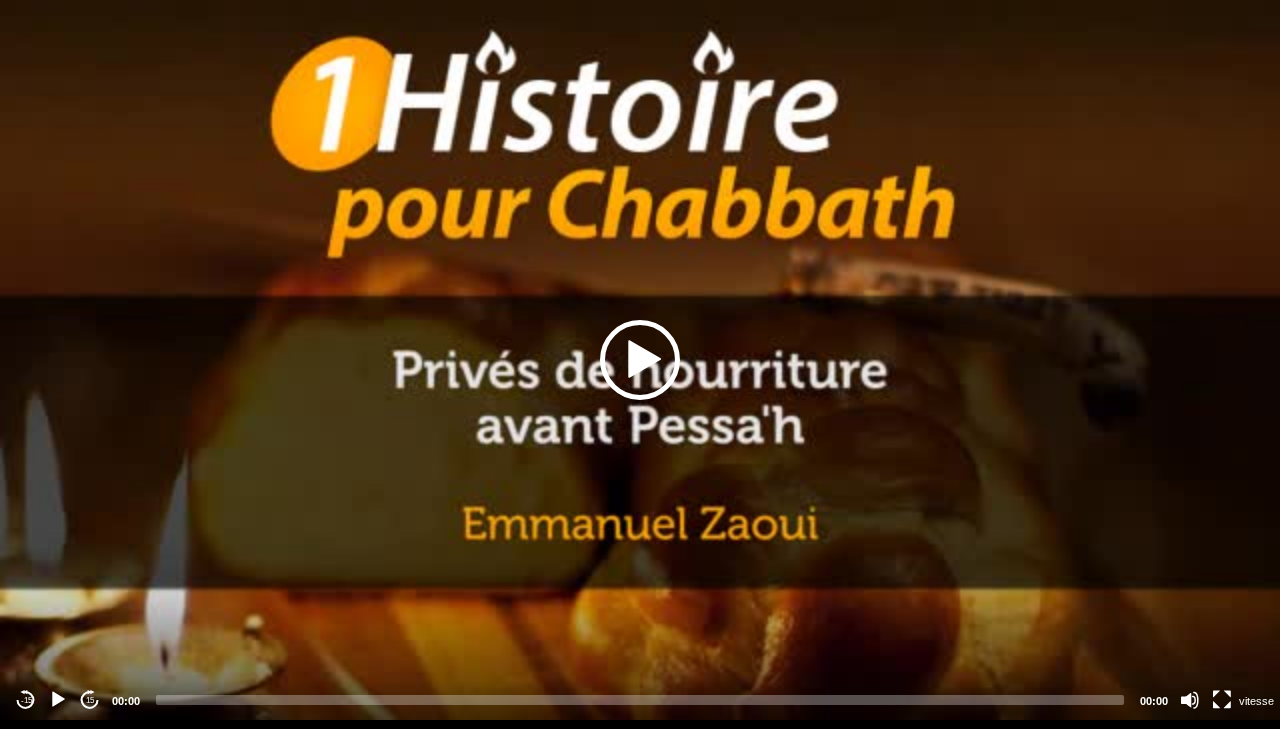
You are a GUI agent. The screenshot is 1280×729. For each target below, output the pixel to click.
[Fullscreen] (1222, 700)
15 (90, 700)
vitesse (1256, 701)
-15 (26, 700)
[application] (640, 360)
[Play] (58, 700)
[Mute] (1190, 700)
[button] (640, 360)
